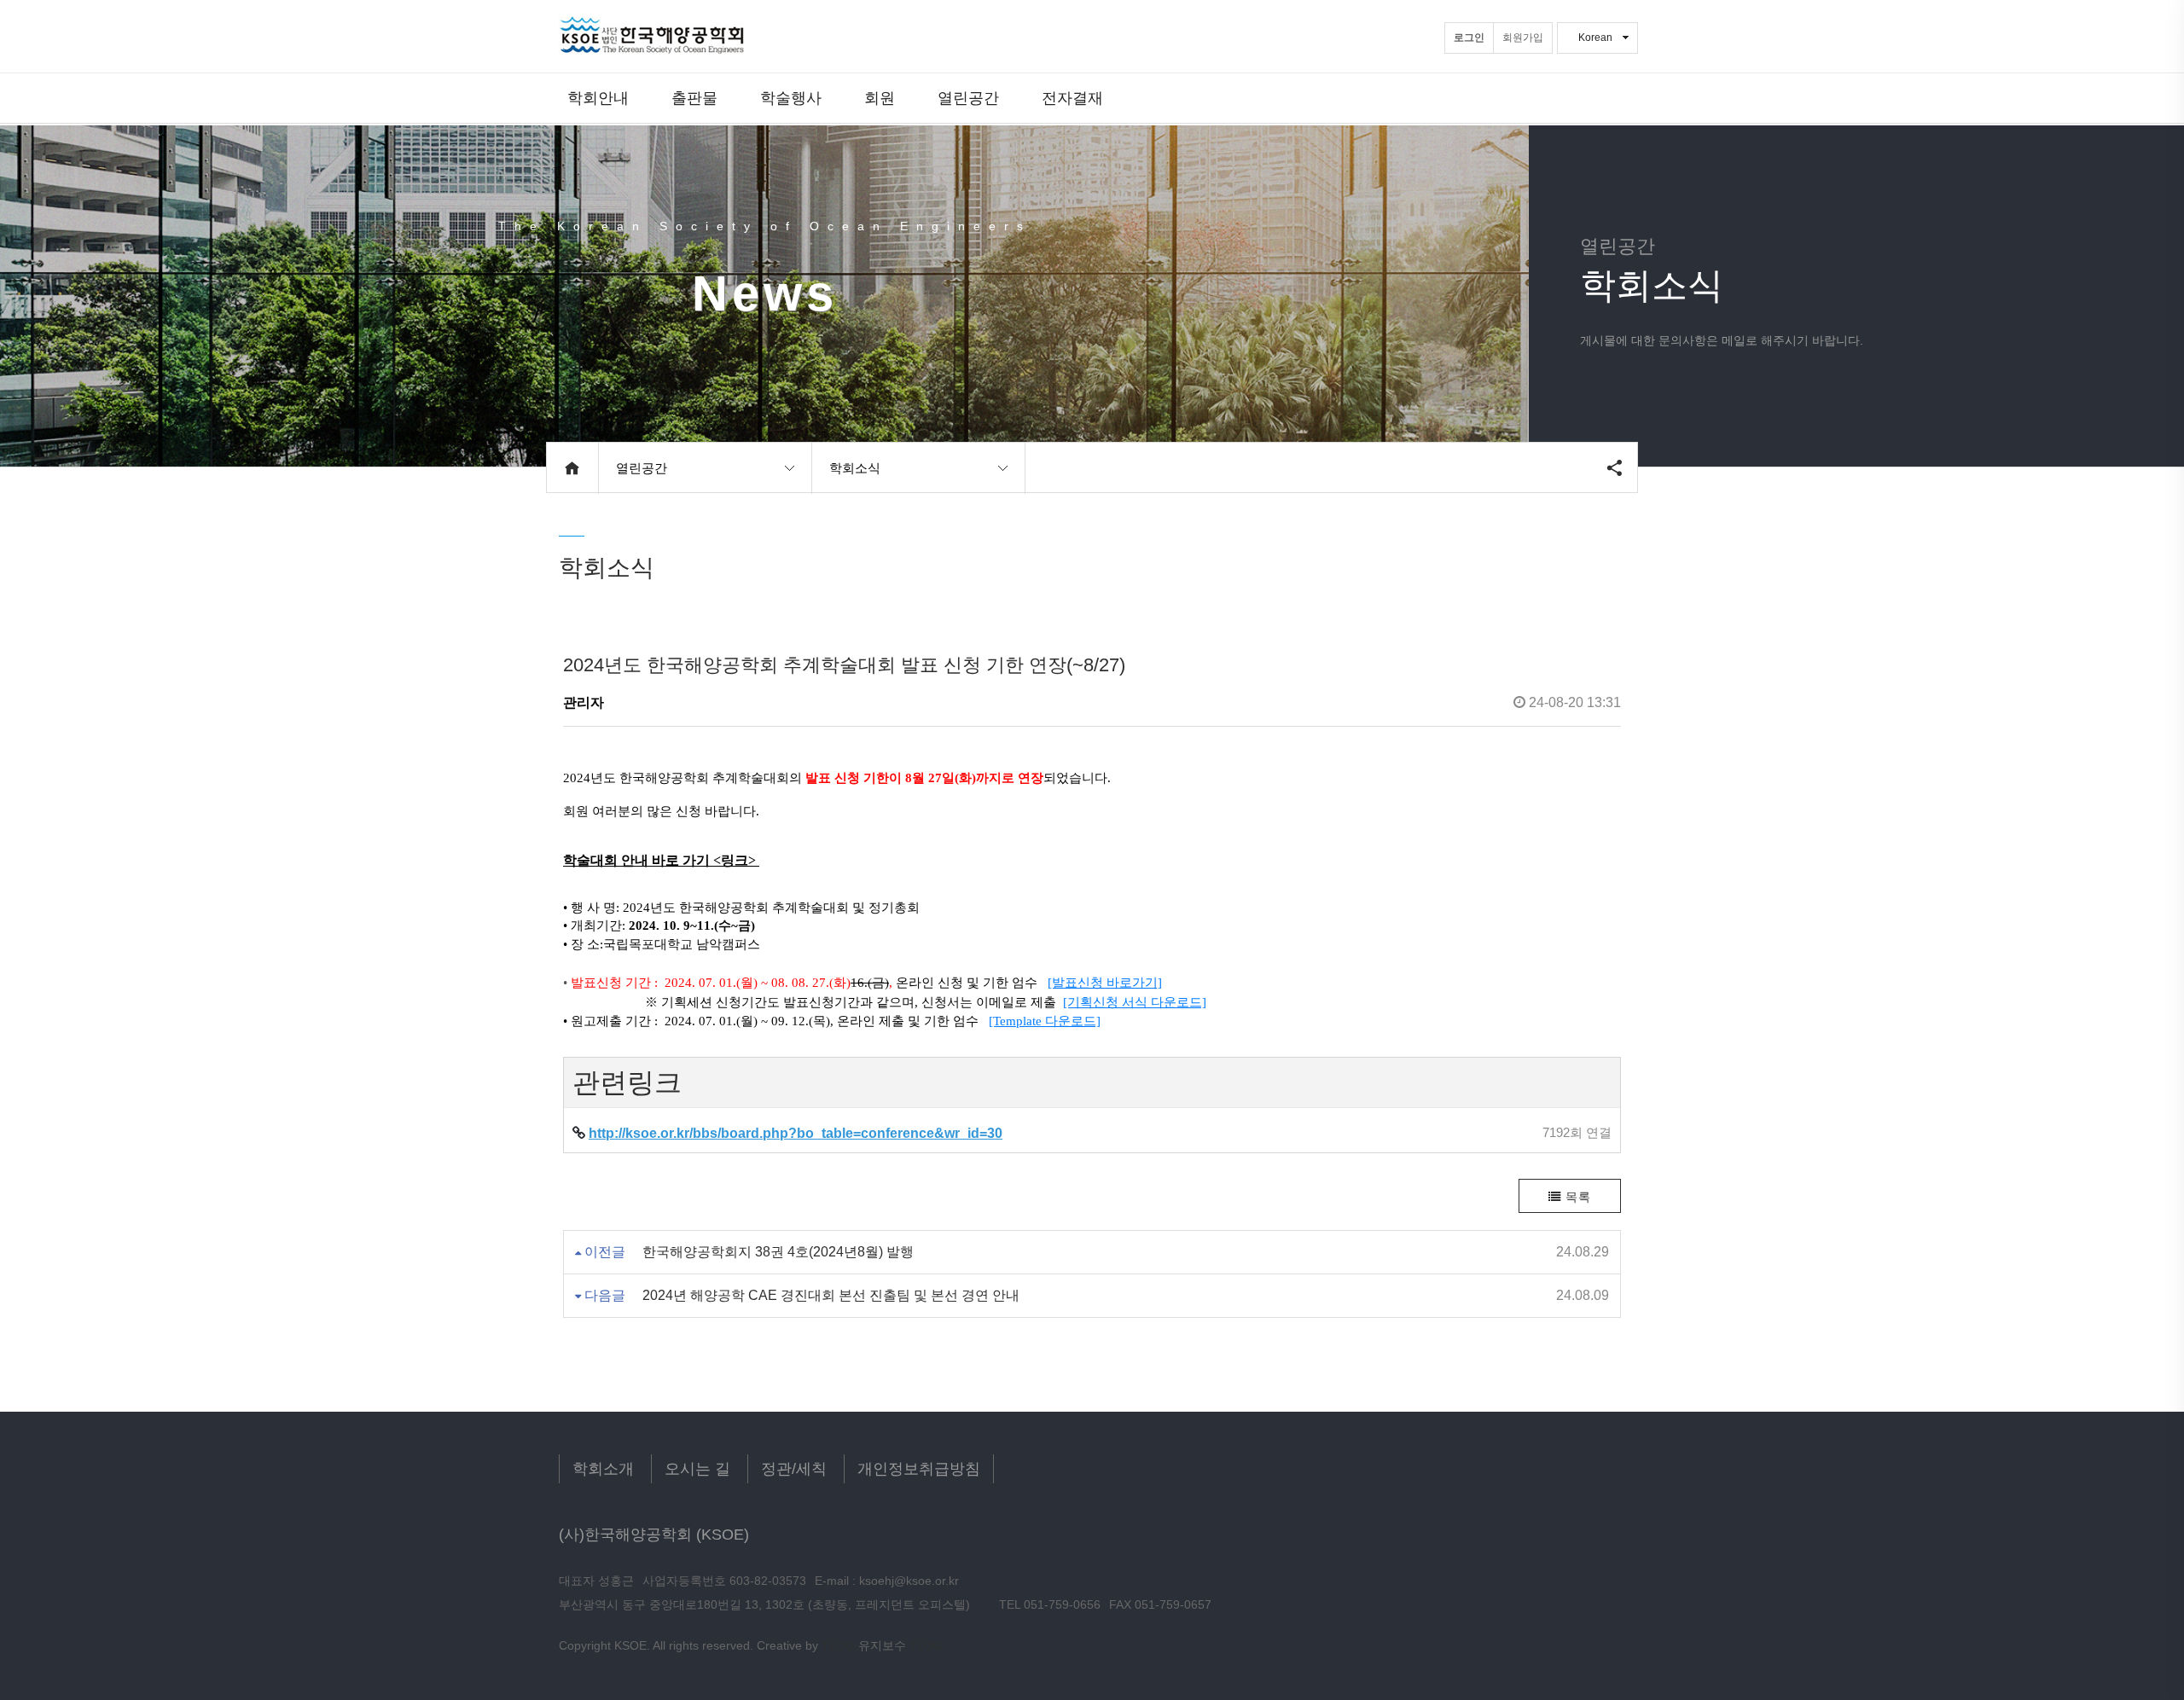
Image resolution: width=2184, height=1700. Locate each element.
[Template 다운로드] (1045, 1021)
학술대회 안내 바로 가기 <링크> (661, 860)
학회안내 (598, 98)
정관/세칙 (794, 1469)
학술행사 (791, 98)
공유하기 (1614, 467)
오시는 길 (697, 1469)
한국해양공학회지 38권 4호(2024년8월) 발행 (778, 1252)
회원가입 (1523, 38)
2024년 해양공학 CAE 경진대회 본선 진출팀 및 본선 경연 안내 (831, 1295)
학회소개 (603, 1469)
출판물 (694, 98)
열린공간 (968, 98)
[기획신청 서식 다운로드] (1135, 1002)
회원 (880, 98)
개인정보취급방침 (919, 1469)
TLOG (838, 1645)
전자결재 (1072, 98)
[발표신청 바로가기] (1105, 983)
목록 (1576, 1197)
